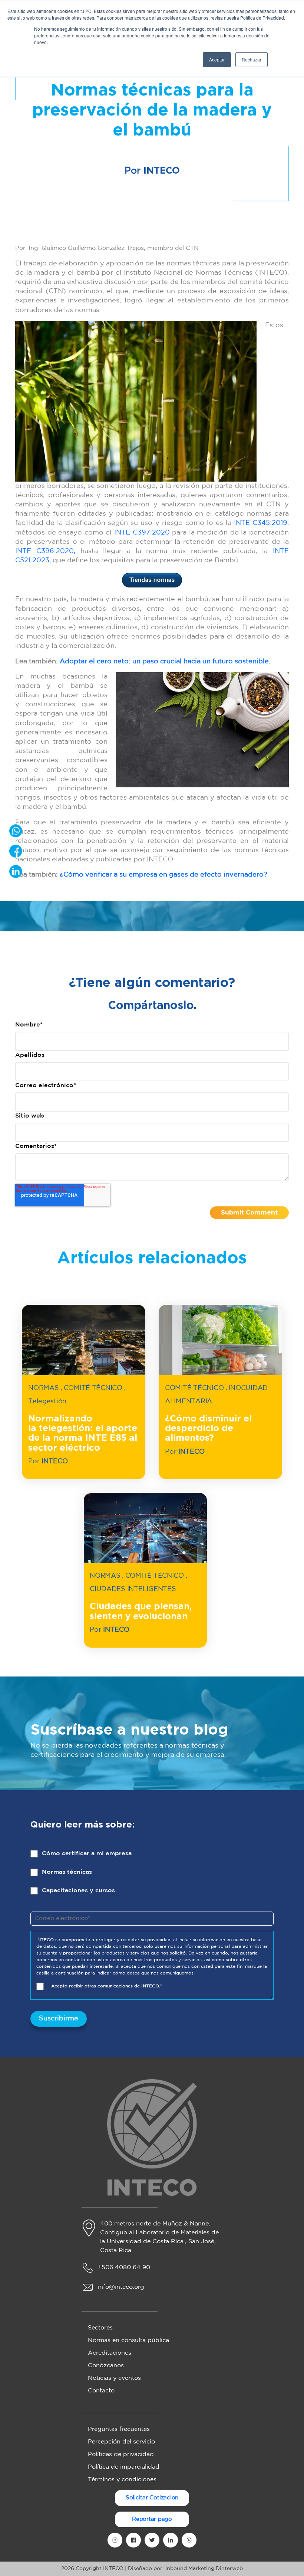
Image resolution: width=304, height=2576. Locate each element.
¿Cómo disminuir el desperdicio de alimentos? (208, 1429)
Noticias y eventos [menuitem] (114, 2378)
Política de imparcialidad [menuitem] (124, 2467)
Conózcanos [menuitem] (106, 2366)
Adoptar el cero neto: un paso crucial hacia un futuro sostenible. (165, 661)
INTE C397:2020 (142, 533)
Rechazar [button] (252, 59)
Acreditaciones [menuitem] (110, 2353)
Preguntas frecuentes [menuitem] (119, 2429)
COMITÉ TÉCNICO (93, 1388)
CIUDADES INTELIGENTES (133, 1589)
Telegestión (47, 1401)
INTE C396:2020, (45, 551)
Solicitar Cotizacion (152, 2498)
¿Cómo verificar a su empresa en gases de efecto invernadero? (163, 875)
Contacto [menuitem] (101, 2391)
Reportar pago (152, 2519)
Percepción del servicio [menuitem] (121, 2442)
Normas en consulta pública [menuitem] (128, 2340)
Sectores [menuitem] (100, 2328)
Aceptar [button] (217, 59)
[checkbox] (152, 1878)
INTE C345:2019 (261, 523)
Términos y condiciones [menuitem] (122, 2480)
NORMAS (43, 1388)
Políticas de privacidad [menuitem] (121, 2454)
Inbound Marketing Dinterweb (204, 2569)
